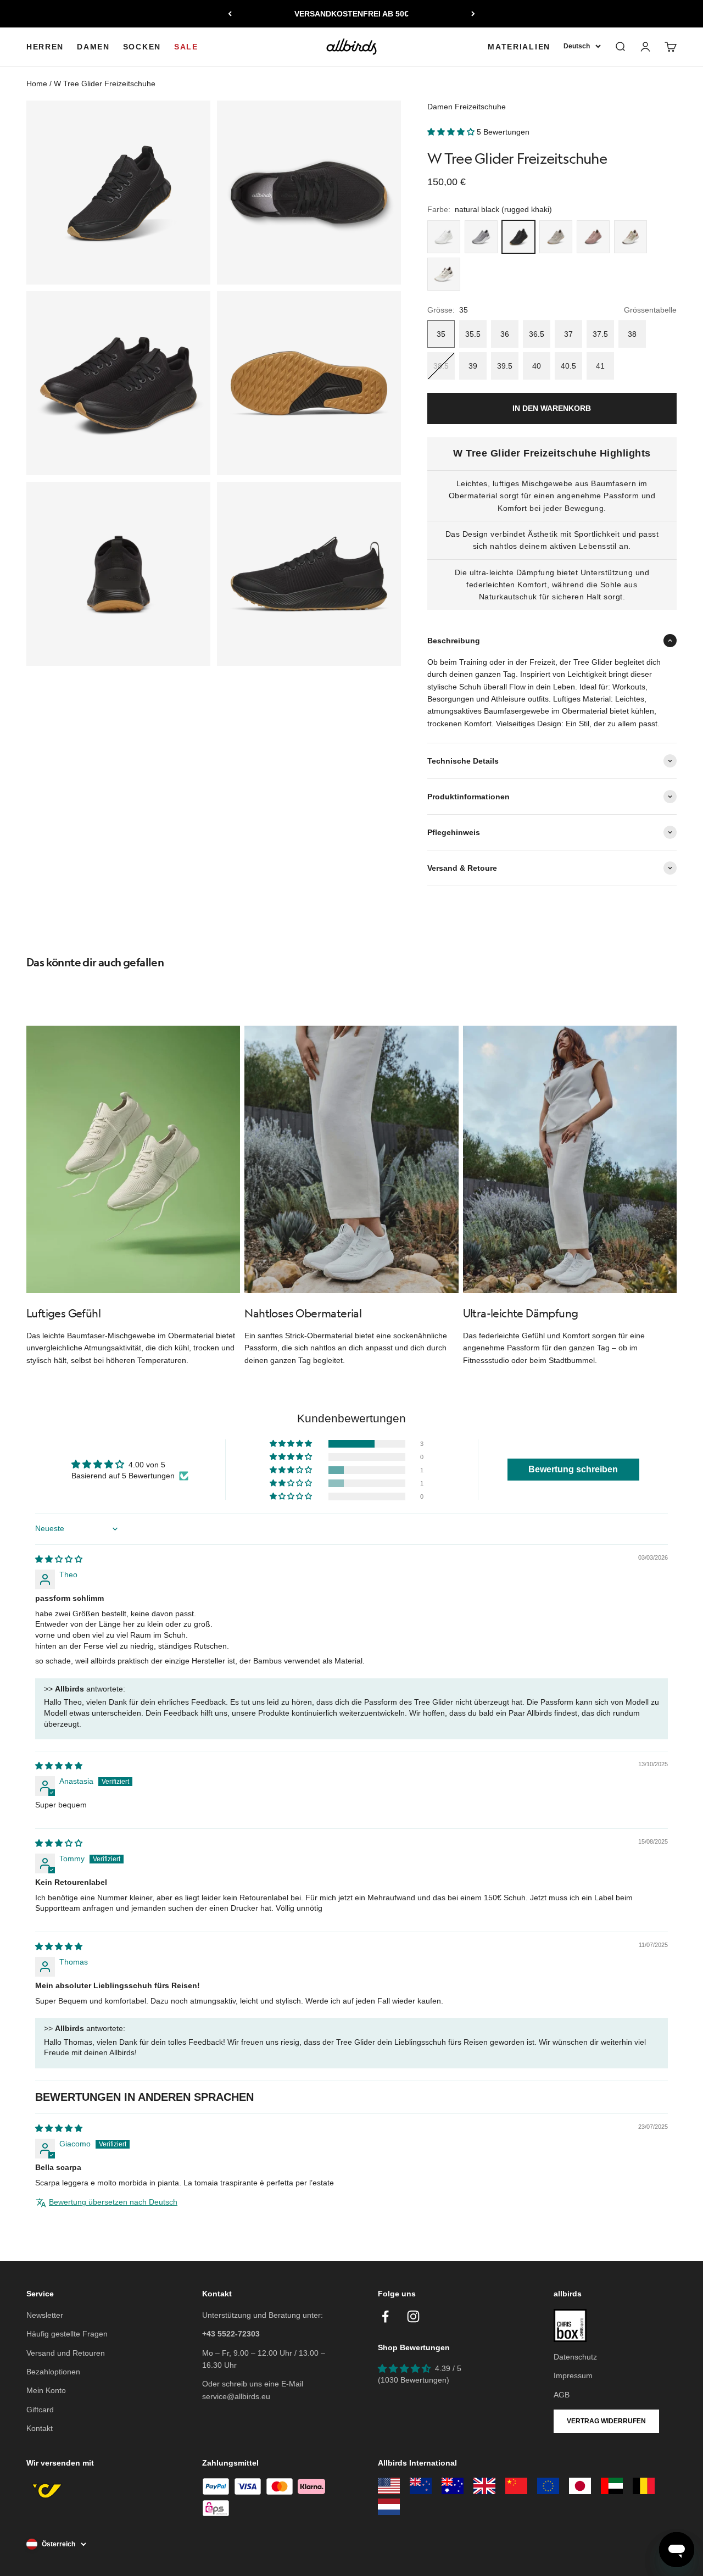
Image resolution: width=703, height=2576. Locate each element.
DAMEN (93, 47)
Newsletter (45, 2315)
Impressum (573, 2375)
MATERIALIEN (519, 47)
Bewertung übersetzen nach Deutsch (113, 2202)
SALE (186, 47)
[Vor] (473, 14)
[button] (452, 132)
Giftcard (40, 2410)
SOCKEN (142, 47)
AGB (562, 2395)
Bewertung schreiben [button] (573, 1469)
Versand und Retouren (66, 2353)
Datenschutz (575, 2357)
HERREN (45, 47)
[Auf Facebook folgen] (385, 2316)
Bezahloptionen (53, 2372)
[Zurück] (230, 14)
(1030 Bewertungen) (414, 2380)
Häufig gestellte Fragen (67, 2334)
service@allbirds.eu (236, 2396)
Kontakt (40, 2428)
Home (37, 84)
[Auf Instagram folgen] (413, 2316)
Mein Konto (46, 2390)
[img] (59, 1559)
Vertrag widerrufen (606, 2421)
